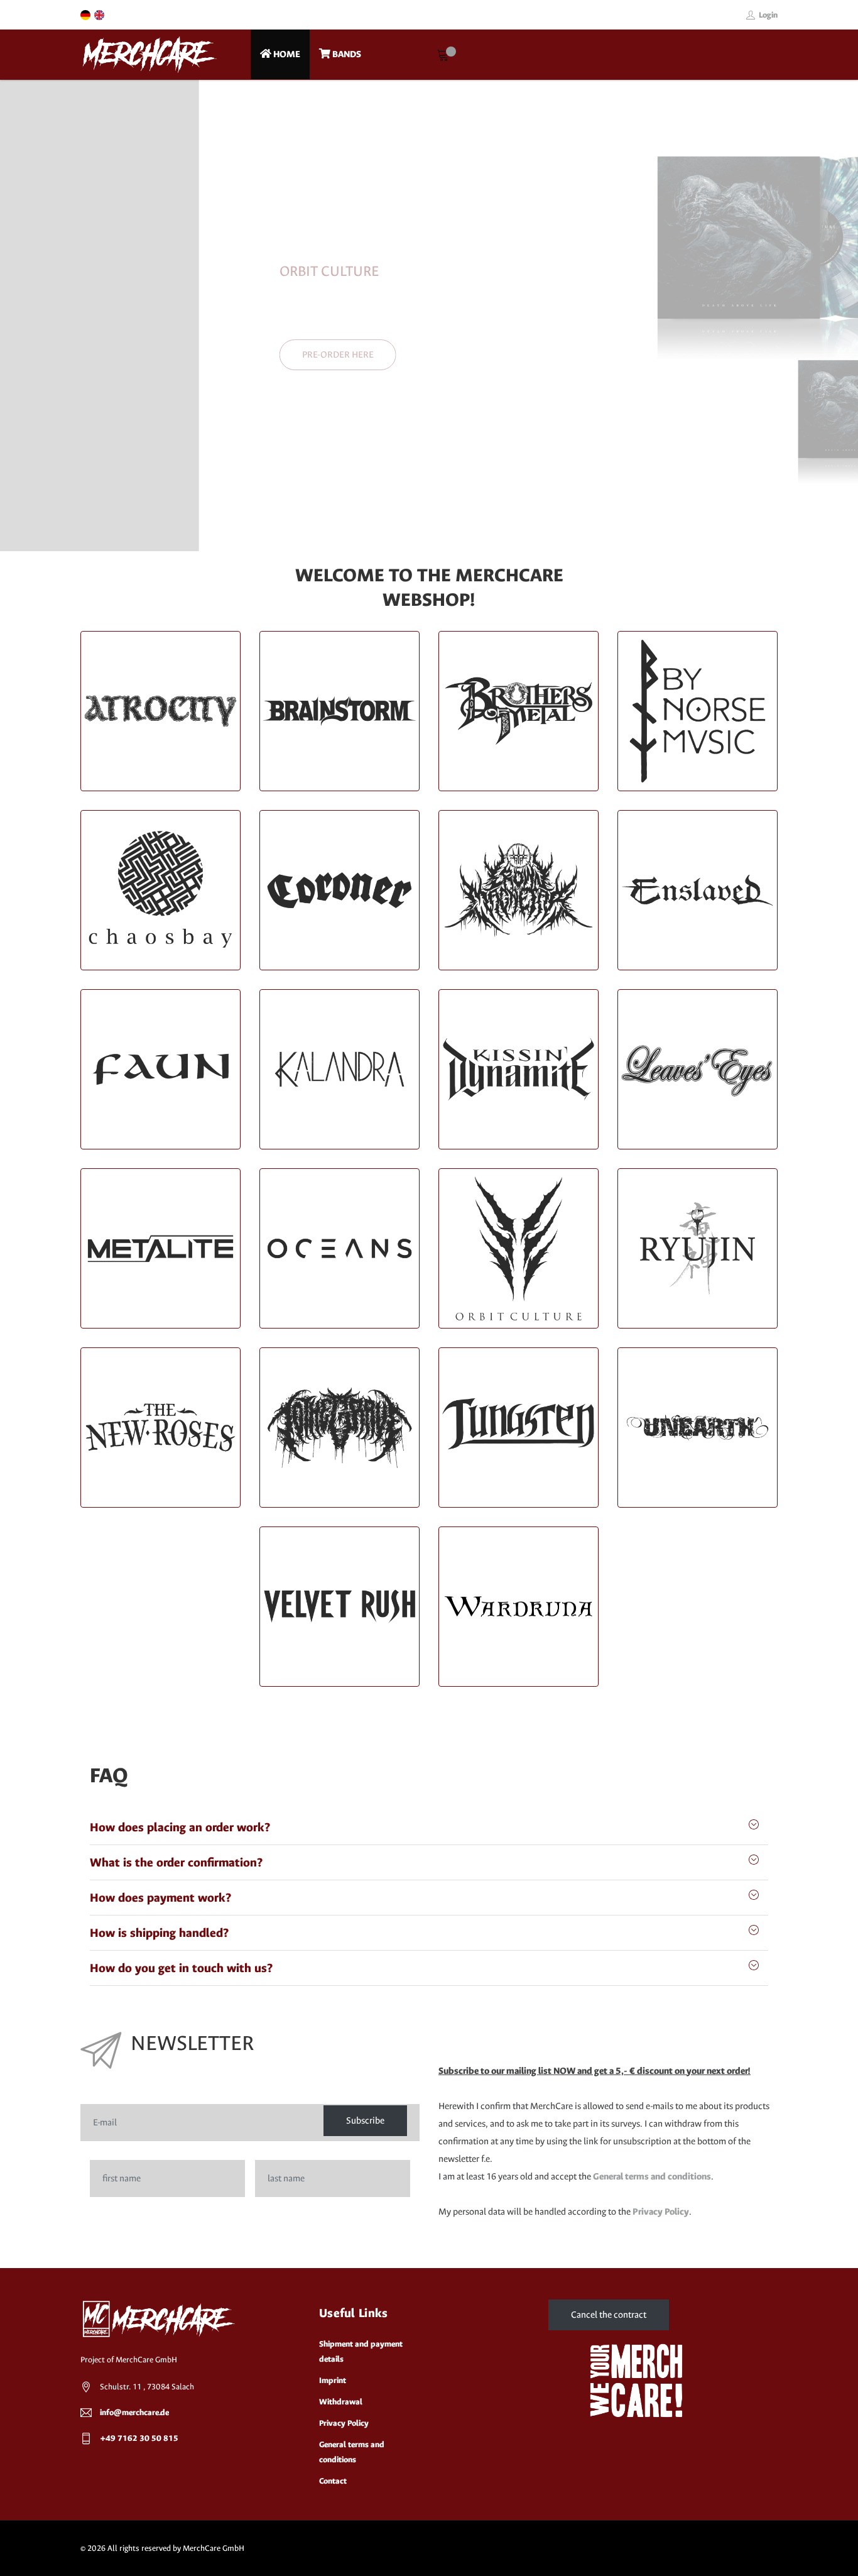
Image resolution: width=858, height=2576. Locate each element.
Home (286, 54)
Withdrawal (341, 2402)
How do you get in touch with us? (181, 1968)
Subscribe (365, 2121)
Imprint (333, 2380)
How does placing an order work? (180, 1827)
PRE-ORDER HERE (139, 354)
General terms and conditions (652, 2177)
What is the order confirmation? (176, 1862)
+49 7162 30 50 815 (139, 2438)
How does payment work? (160, 1898)
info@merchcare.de (134, 2412)
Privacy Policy (661, 2212)
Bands (346, 54)
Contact (333, 2481)
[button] (28, 315)
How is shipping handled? (159, 1933)
